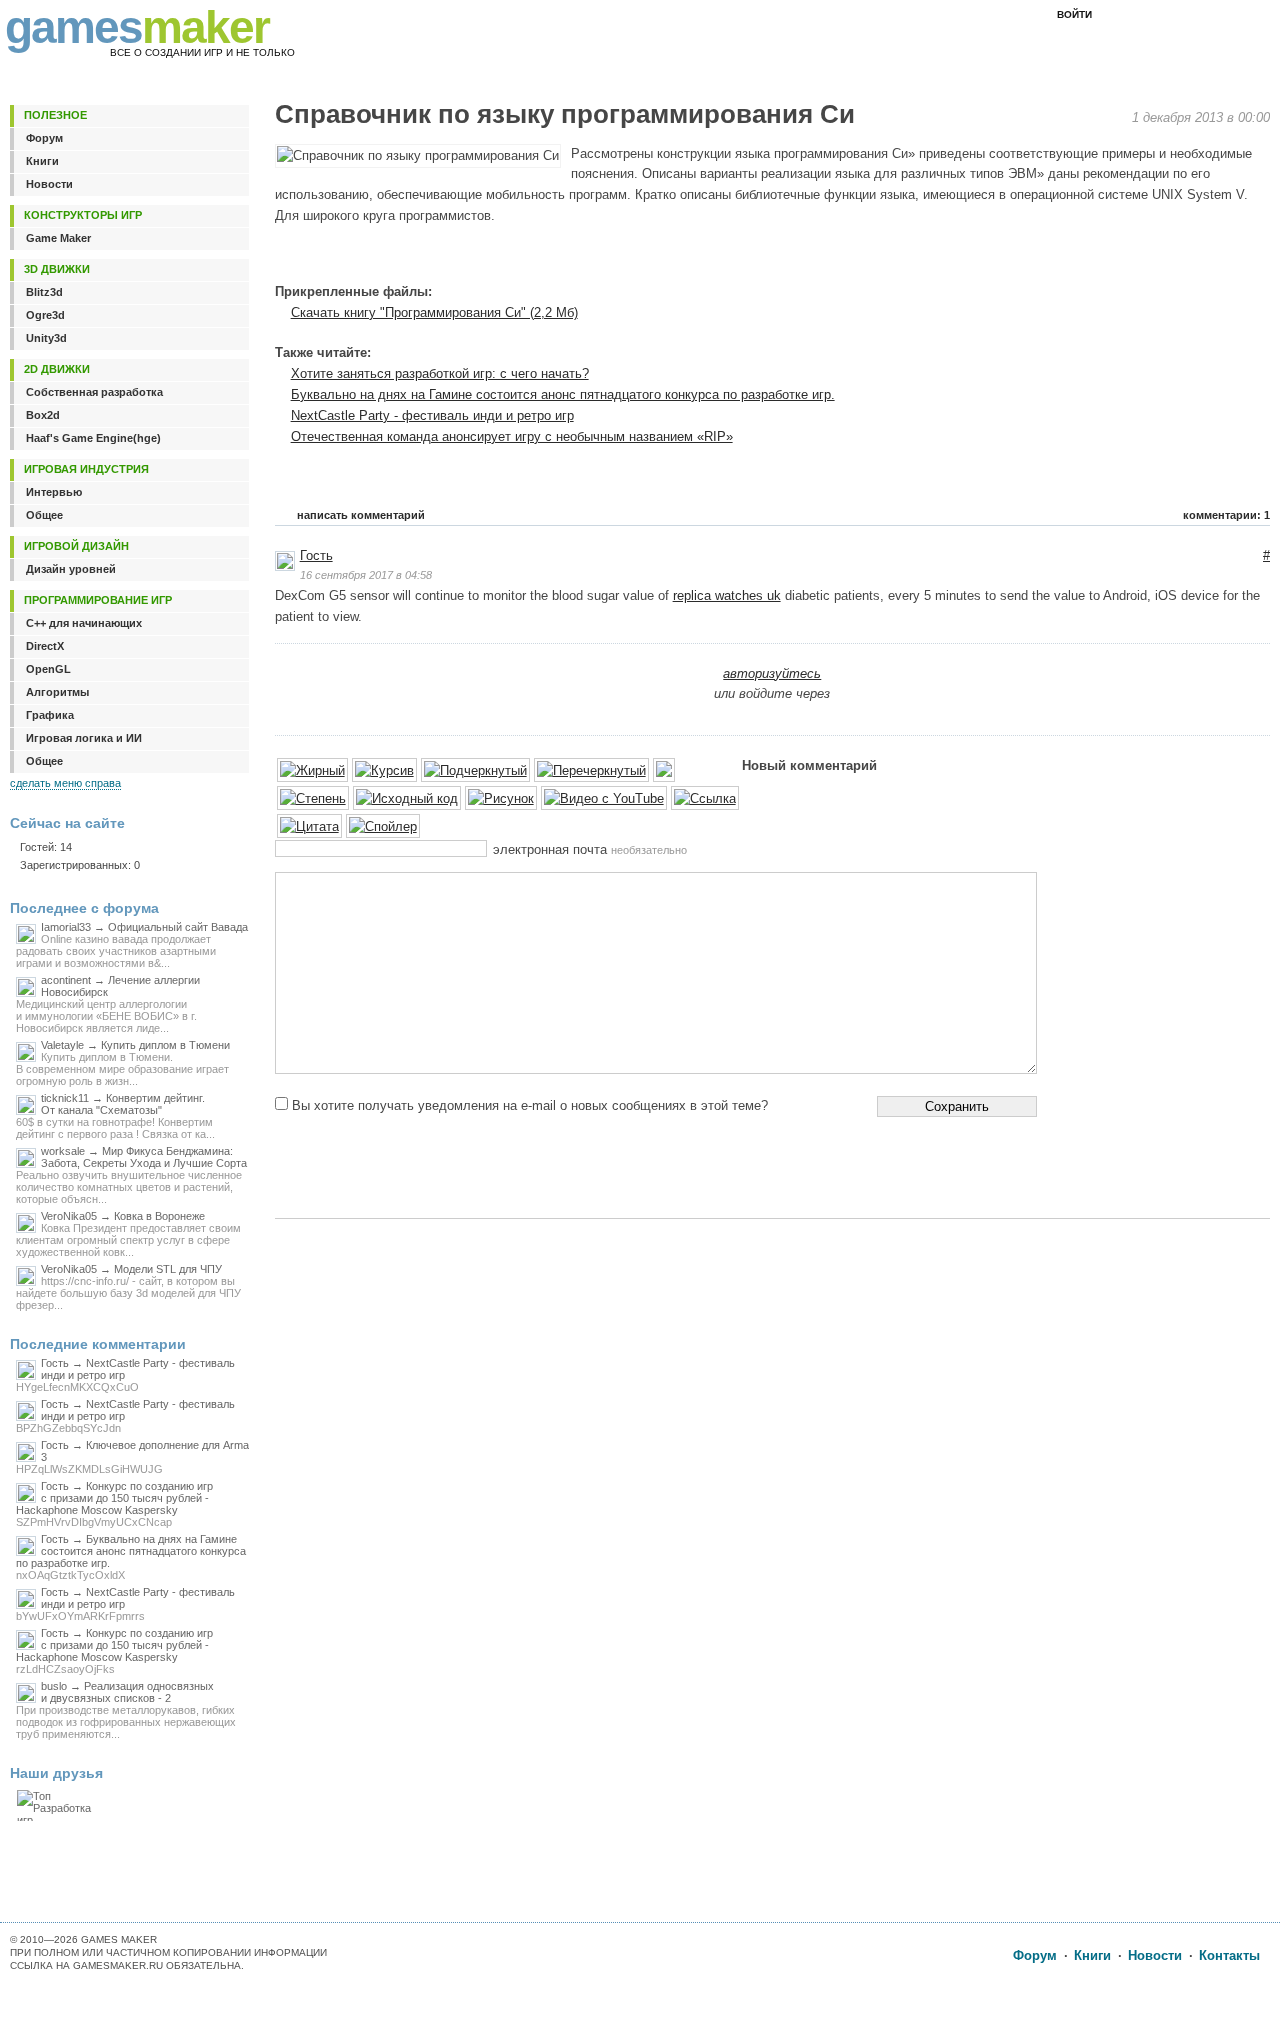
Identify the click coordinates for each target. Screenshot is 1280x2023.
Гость (316, 555)
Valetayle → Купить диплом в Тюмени (123, 1063)
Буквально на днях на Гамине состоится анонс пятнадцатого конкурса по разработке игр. (563, 394)
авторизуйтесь (772, 673)
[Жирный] (312, 771)
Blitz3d (44, 292)
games (137, 27)
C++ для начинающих (84, 623)
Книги (42, 161)
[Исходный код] (407, 799)
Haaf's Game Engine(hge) (93, 438)
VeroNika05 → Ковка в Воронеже (128, 1234)
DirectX (45, 646)
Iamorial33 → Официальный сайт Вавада (132, 945)
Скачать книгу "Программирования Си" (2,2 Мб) (434, 312)
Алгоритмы (57, 692)
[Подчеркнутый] (475, 771)
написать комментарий (361, 515)
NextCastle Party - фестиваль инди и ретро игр (432, 415)
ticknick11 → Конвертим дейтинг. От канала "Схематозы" (115, 1116)
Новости (49, 184)
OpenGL (48, 669)
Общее (44, 515)
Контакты (1229, 1955)
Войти (1074, 14)
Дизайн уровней (71, 569)
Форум (44, 138)
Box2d (43, 415)
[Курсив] (384, 771)
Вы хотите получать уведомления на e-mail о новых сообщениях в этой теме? (530, 1105)
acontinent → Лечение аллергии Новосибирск (108, 1004)
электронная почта (590, 849)
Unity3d (46, 338)
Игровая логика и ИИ (84, 738)
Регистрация (1230, 15)
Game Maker (58, 238)
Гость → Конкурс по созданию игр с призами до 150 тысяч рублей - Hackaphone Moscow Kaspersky (114, 1504)
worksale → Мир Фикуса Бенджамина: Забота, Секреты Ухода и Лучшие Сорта (131, 1175)
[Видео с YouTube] (604, 799)
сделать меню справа (65, 783)
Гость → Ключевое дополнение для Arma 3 (132, 1457)
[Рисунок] (501, 799)
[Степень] (313, 799)
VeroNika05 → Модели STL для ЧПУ (128, 1287)
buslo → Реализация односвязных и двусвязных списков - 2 (126, 1710)
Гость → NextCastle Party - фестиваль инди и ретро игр (125, 1375)
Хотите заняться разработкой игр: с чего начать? (440, 373)
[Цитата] (309, 827)
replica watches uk (727, 595)
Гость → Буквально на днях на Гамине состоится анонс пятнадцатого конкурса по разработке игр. (131, 1557)
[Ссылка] (705, 799)
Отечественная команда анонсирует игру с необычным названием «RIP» (512, 436)
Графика (50, 715)
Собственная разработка (94, 392)
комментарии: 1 (1226, 515)
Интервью (54, 492)
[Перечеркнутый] (591, 771)
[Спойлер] (383, 827)
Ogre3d (45, 315)
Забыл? (1153, 15)
